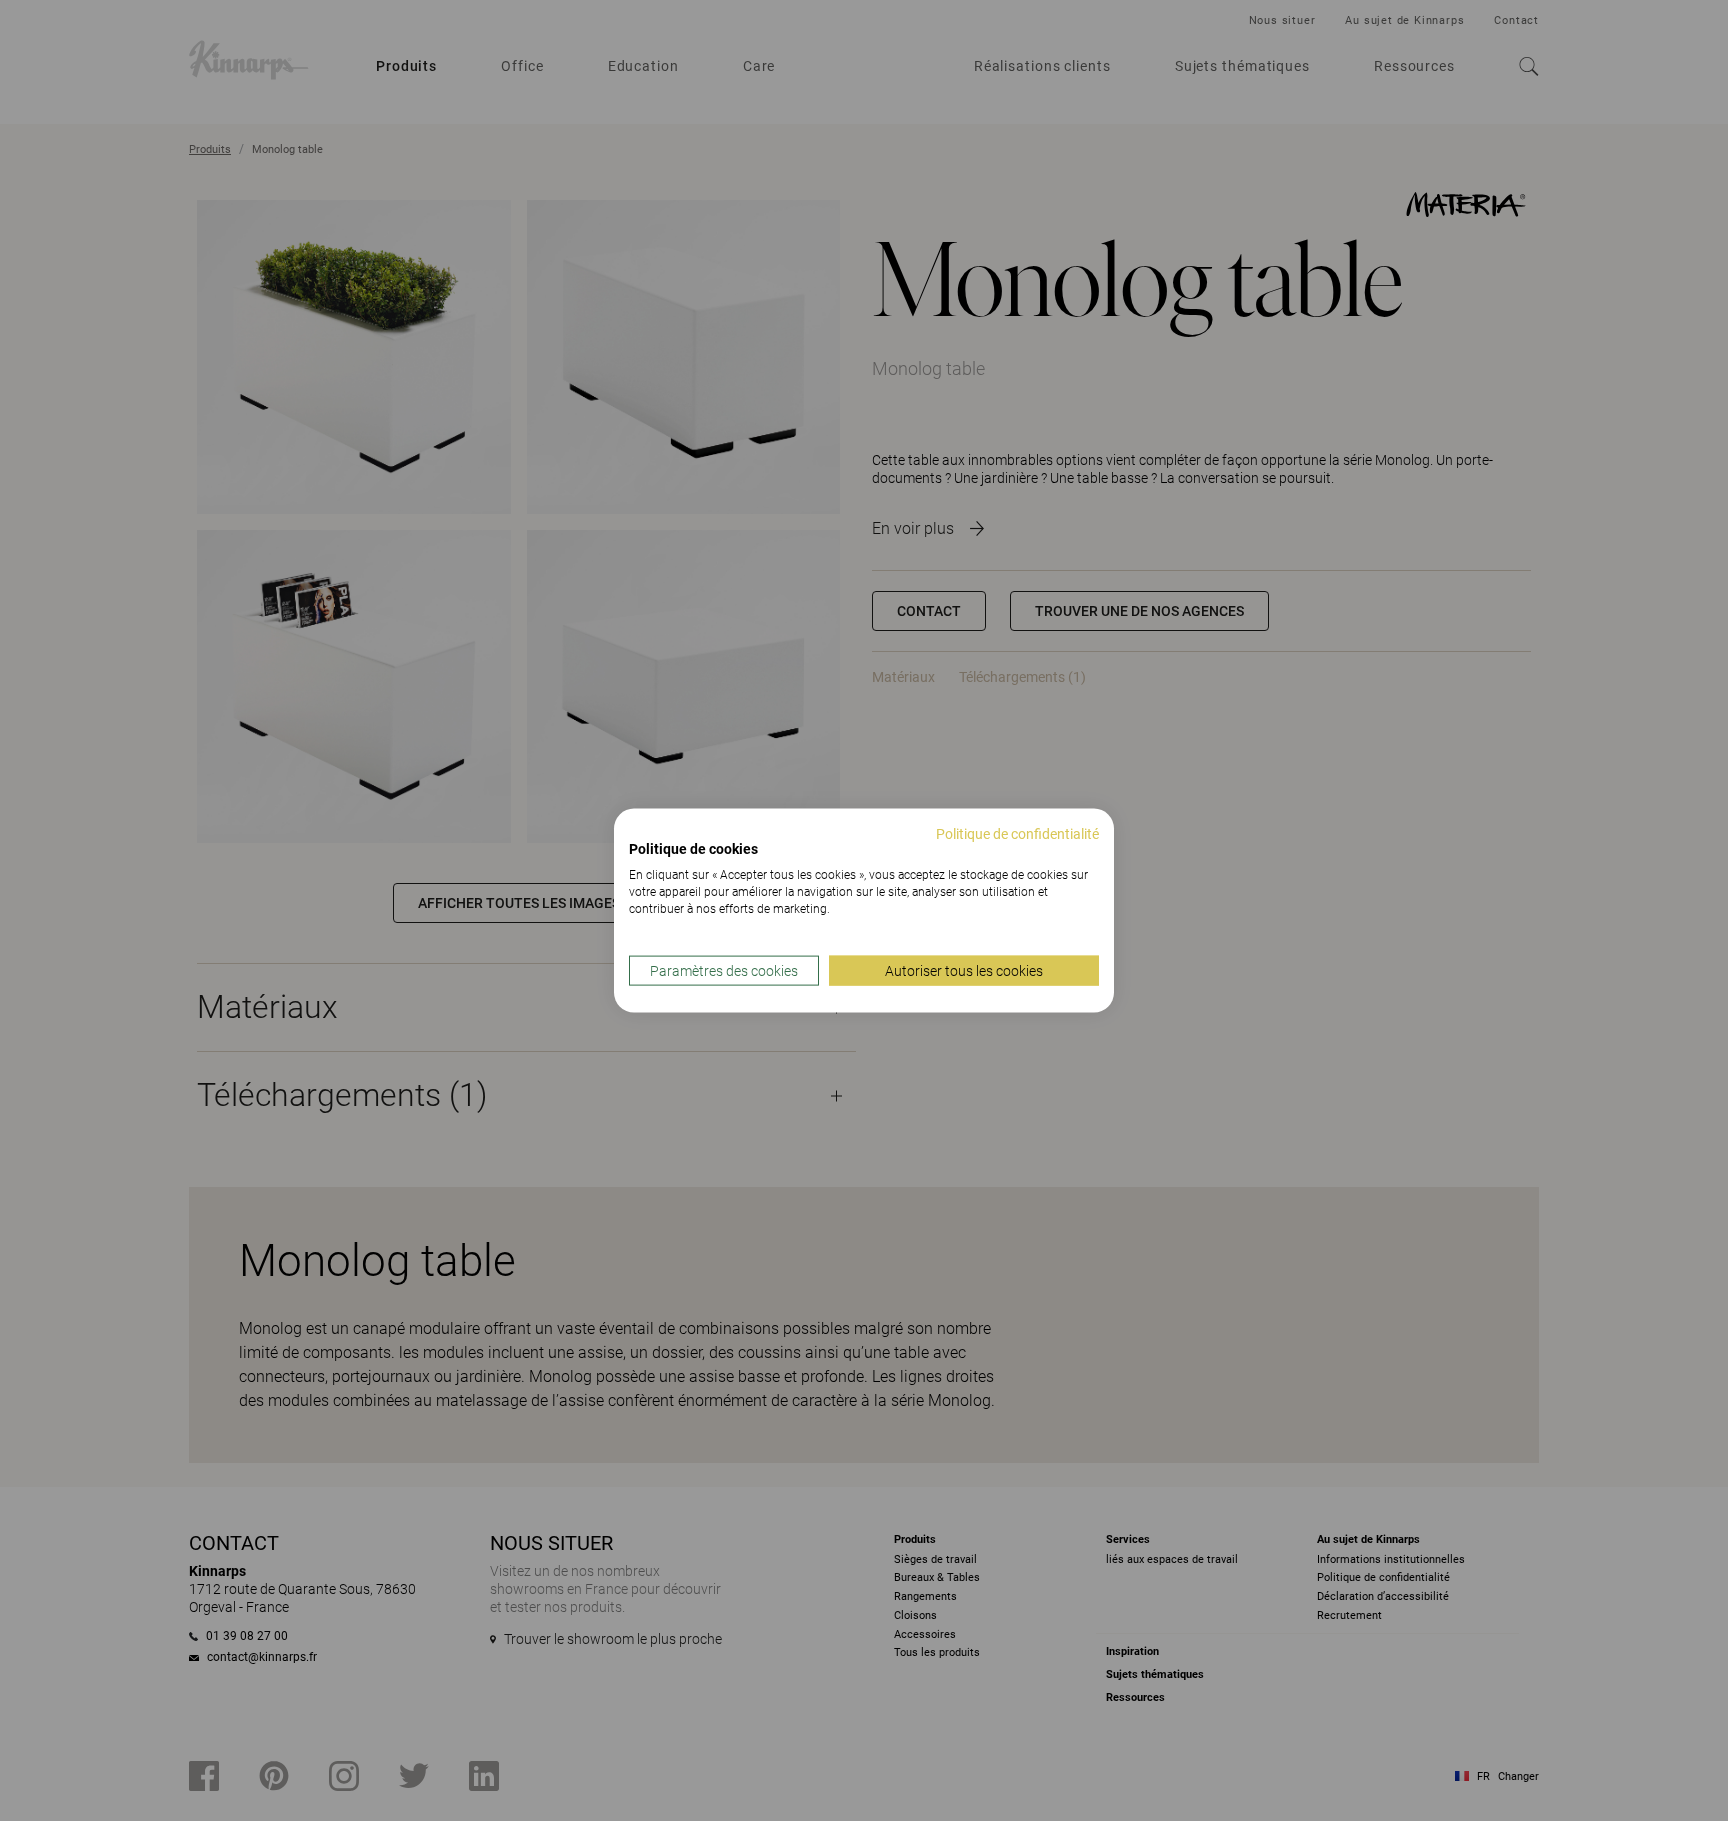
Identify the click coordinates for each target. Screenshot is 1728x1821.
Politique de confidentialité (1017, 833)
